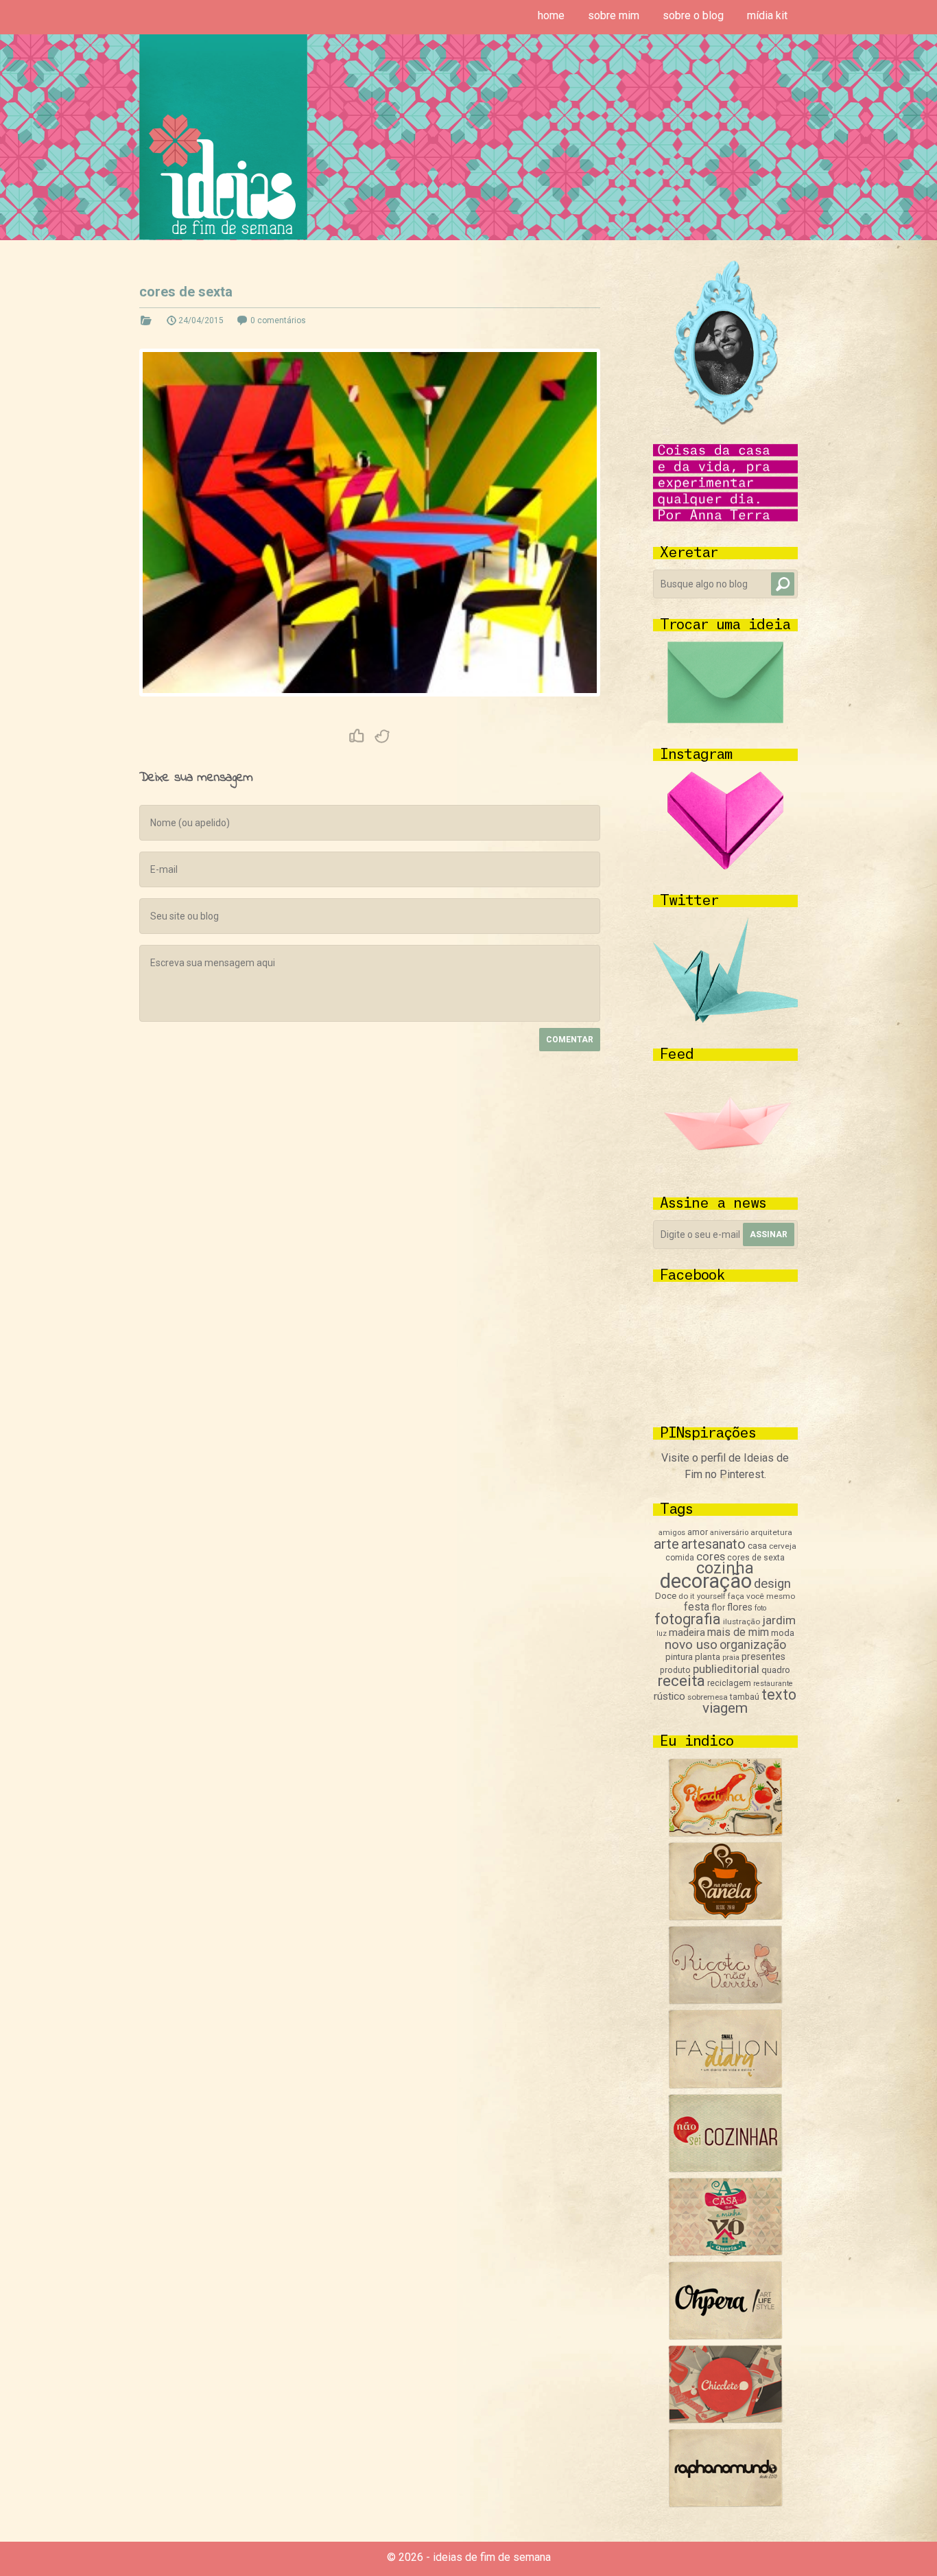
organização (753, 1644)
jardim (779, 1620)
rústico (669, 1696)
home (551, 15)
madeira (687, 1632)
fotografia (688, 1619)
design (772, 1584)
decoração (706, 1581)
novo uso (691, 1644)
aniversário (729, 1533)
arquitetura (771, 1532)
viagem (725, 1708)
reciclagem (729, 1683)
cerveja (783, 1546)
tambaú (745, 1697)
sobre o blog (693, 15)
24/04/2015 (201, 320)
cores (711, 1557)
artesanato (713, 1544)
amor (698, 1532)
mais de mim (738, 1632)
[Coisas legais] (725, 2420)
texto (779, 1695)
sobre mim (614, 15)
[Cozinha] (725, 1833)
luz (662, 1634)
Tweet (383, 736)
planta (708, 1657)
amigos (672, 1533)
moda (783, 1633)
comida (680, 1558)
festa (697, 1607)
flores (740, 1607)
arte (666, 1544)
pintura (679, 1657)
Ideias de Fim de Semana (223, 137)
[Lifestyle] (725, 2001)
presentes (763, 1656)
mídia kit (767, 15)
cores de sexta (186, 292)
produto (675, 1670)
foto (760, 1608)
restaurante (773, 1684)
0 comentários (278, 320)
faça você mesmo (761, 1596)
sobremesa (708, 1697)
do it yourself (702, 1596)
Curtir (357, 736)
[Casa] (725, 2252)
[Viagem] (725, 2504)
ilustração (742, 1621)
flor (718, 1607)
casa (757, 1545)
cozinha (725, 1568)
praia (731, 1658)
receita (681, 1681)
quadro (776, 1670)
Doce (666, 1596)
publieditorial (726, 1669)
